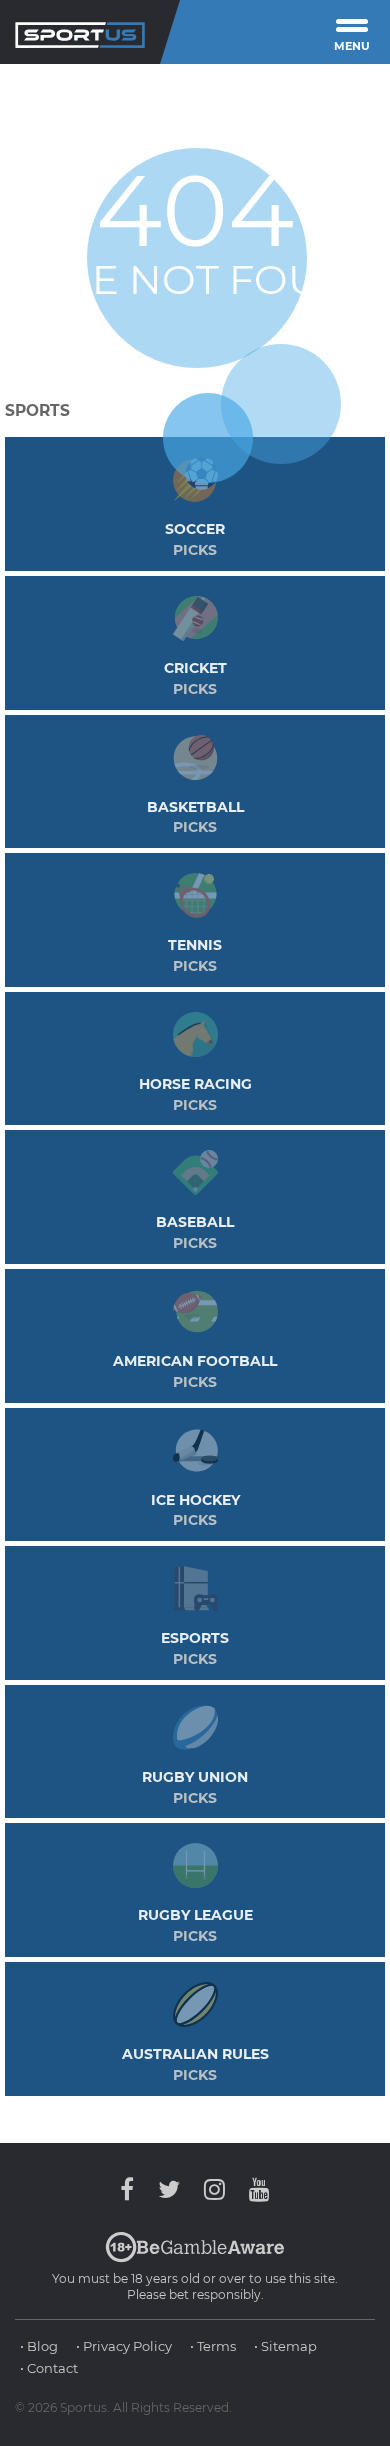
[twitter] (169, 2189)
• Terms (213, 2346)
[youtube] (254, 2189)
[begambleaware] (195, 2258)
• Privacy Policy (124, 2346)
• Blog (39, 2346)
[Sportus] (80, 32)
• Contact (49, 2368)
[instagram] (214, 2189)
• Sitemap (285, 2346)
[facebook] (132, 2189)
